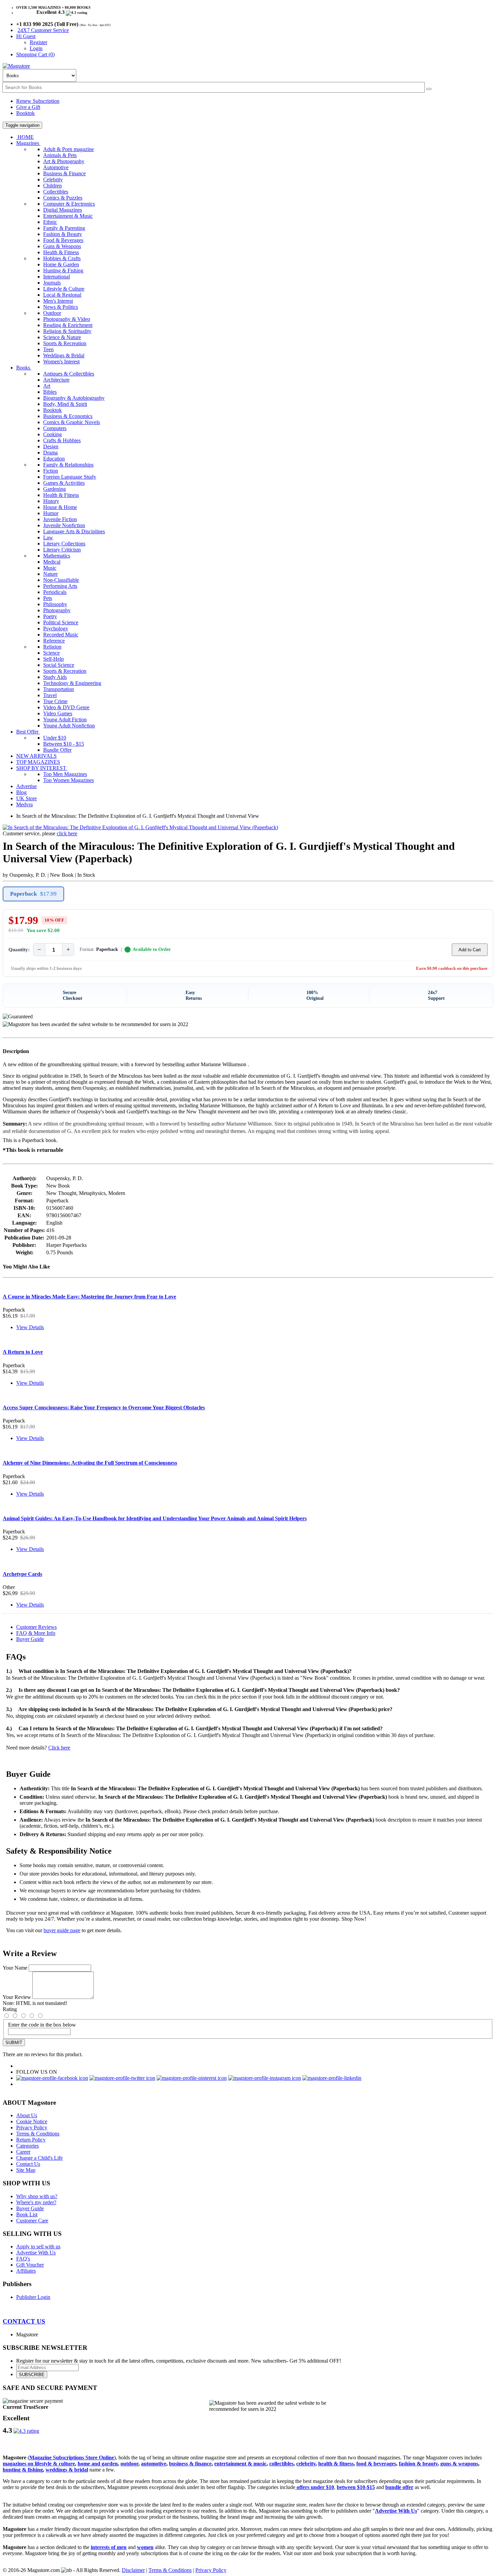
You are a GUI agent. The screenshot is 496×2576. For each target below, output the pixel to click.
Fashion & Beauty (63, 234)
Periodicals (55, 592)
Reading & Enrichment (68, 325)
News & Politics (61, 307)
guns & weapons (459, 2464)
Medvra (24, 804)
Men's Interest (58, 301)
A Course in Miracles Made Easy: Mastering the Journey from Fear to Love (89, 1297)
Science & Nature (62, 337)
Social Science (59, 665)
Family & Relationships (68, 465)
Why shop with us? (37, 2196)
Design (51, 446)
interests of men (109, 2547)
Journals (52, 283)
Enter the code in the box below (42, 2025)
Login (36, 48)
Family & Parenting (64, 228)
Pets (48, 598)
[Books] (429, 89)
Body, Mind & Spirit (65, 404)
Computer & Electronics (69, 204)
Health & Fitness (61, 252)
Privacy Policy (32, 2128)
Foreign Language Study (70, 477)
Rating (10, 2009)
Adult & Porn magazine (68, 149)
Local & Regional (62, 295)
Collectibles (56, 192)
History (51, 501)
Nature (50, 574)
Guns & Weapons (62, 246)
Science (51, 653)
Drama (50, 453)
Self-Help (53, 659)
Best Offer (28, 732)
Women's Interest (61, 362)
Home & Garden (61, 264)
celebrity (306, 2464)
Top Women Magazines (68, 780)
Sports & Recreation (65, 343)
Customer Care (32, 2221)
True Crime (55, 701)
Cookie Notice (32, 2121)
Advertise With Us (36, 2253)
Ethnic (50, 222)
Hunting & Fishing (63, 271)
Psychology (56, 628)
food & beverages (376, 2464)
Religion (52, 647)
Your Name (15, 1968)
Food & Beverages (63, 240)
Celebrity (53, 179)
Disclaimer (133, 2570)
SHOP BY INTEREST (42, 768)
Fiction (51, 471)
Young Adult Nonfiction (69, 726)
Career (23, 2152)
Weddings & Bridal (64, 355)
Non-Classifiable (61, 580)
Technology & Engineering (72, 683)
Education (54, 459)
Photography (57, 610)
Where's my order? (36, 2202)
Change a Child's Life (39, 2158)
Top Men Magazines (65, 774)
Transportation (59, 689)
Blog (21, 792)
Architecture (56, 380)
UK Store (26, 798)
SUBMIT (14, 2043)
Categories (27, 2146)
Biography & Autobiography (74, 398)
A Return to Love (23, 1352)
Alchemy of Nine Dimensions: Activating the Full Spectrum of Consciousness (90, 1463)
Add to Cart (470, 950)
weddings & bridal (67, 2470)
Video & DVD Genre (66, 707)
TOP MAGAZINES (38, 762)
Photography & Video (67, 319)
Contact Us (28, 2164)
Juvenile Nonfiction (64, 525)
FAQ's (23, 2259)
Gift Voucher (30, 2265)
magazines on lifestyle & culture (39, 2464)
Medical (52, 562)
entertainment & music (240, 2464)
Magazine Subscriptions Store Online (72, 2458)
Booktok (25, 113)
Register (38, 42)
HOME (25, 137)
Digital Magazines (63, 210)
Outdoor (52, 313)
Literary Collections (64, 544)
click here (67, 833)
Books (24, 368)
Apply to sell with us (38, 2246)
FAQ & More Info (36, 1633)
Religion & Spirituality (67, 331)
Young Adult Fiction (65, 720)
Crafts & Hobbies (62, 440)
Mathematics (57, 556)
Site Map (26, 2170)
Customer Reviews (36, 1627)
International (57, 277)
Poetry (50, 616)
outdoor (129, 2464)
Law (48, 537)
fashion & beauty (418, 2464)
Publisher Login (33, 2297)
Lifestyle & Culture (64, 289)
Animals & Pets (60, 155)
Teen (48, 349)
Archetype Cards (22, 1574)
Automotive (56, 167)
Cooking (52, 434)
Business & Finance (64, 173)
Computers (55, 428)
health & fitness (336, 2464)
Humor (51, 513)
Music (50, 568)
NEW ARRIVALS (36, 756)
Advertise (26, 786)
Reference (54, 641)
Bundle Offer (57, 750)
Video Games (58, 713)
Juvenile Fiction (60, 519)
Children (52, 186)
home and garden (98, 2464)
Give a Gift (28, 107)
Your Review (17, 1997)
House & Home (60, 507)
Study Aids (55, 677)
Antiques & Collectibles (69, 374)
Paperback (33, 894)
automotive (154, 2464)
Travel (50, 695)
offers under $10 (315, 2487)
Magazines (28, 143)
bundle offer (399, 2487)
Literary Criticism (62, 550)
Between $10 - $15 (64, 744)
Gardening (54, 489)
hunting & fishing (23, 2470)
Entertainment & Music (68, 216)
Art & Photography (64, 161)
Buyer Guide (30, 1639)
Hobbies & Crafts (62, 258)
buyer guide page (62, 1930)
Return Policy (31, 2140)
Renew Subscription (38, 101)
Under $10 (55, 738)
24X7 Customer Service (43, 30)
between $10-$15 (356, 2487)
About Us (27, 2115)
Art (47, 386)
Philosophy (55, 604)
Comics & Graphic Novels (72, 422)
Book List (27, 2214)
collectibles (281, 2464)
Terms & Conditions (38, 2134)
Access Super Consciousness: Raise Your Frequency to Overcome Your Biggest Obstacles (104, 1407)
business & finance (190, 2464)
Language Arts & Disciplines (74, 531)
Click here (59, 1748)
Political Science (61, 622)
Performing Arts (60, 586)
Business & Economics (68, 416)
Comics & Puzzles (63, 198)
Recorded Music (61, 635)
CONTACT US (24, 2321)
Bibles (50, 392)
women (145, 2547)
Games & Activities (64, 483)
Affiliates (26, 2271)
